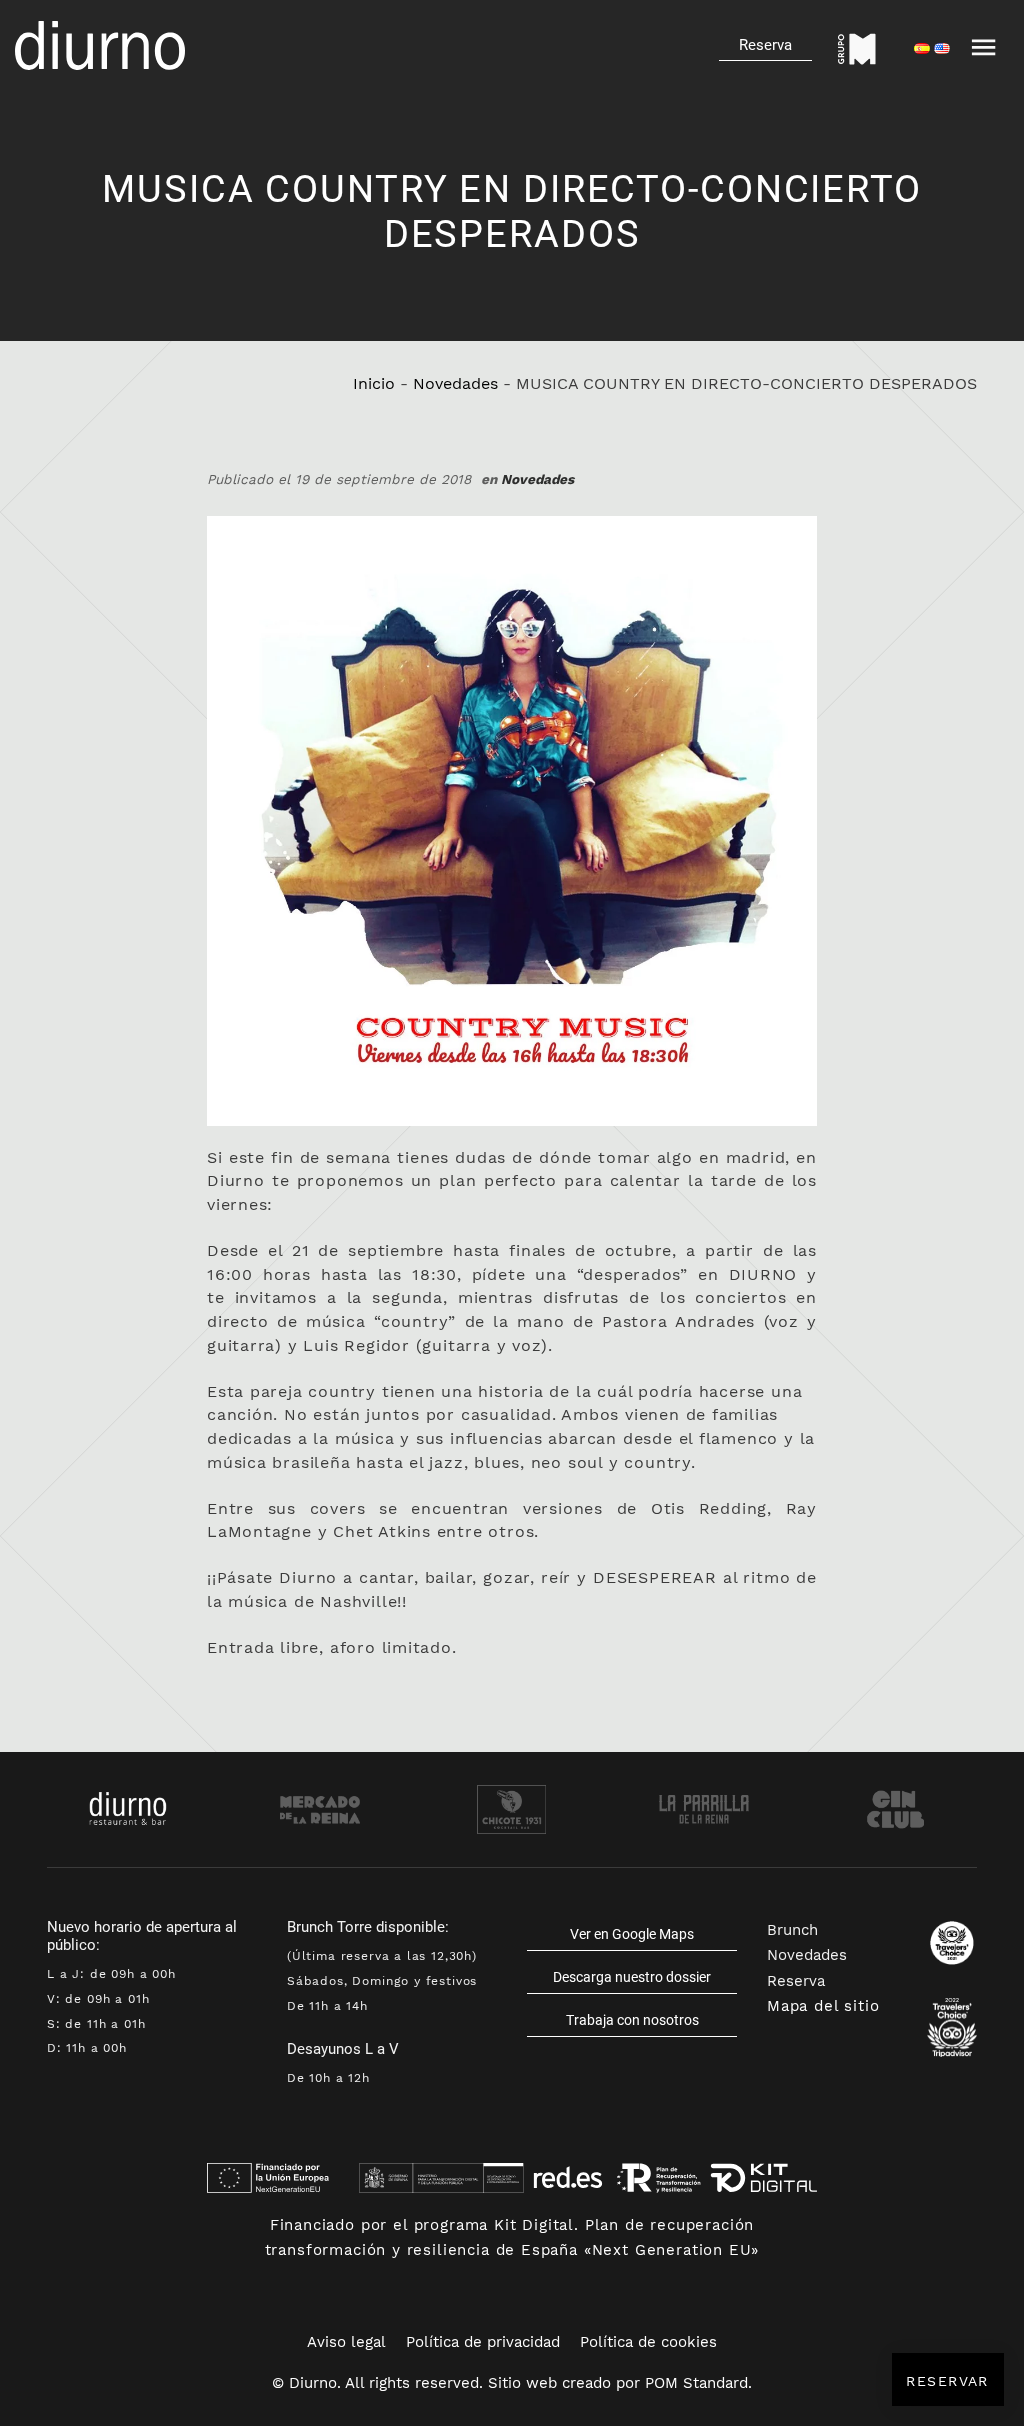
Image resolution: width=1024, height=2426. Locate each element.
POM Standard (696, 2383)
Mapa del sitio (823, 2006)
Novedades (455, 383)
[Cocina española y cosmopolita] (100, 45)
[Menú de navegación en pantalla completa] (983, 45)
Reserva (796, 1981)
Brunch (792, 1930)
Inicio (374, 383)
